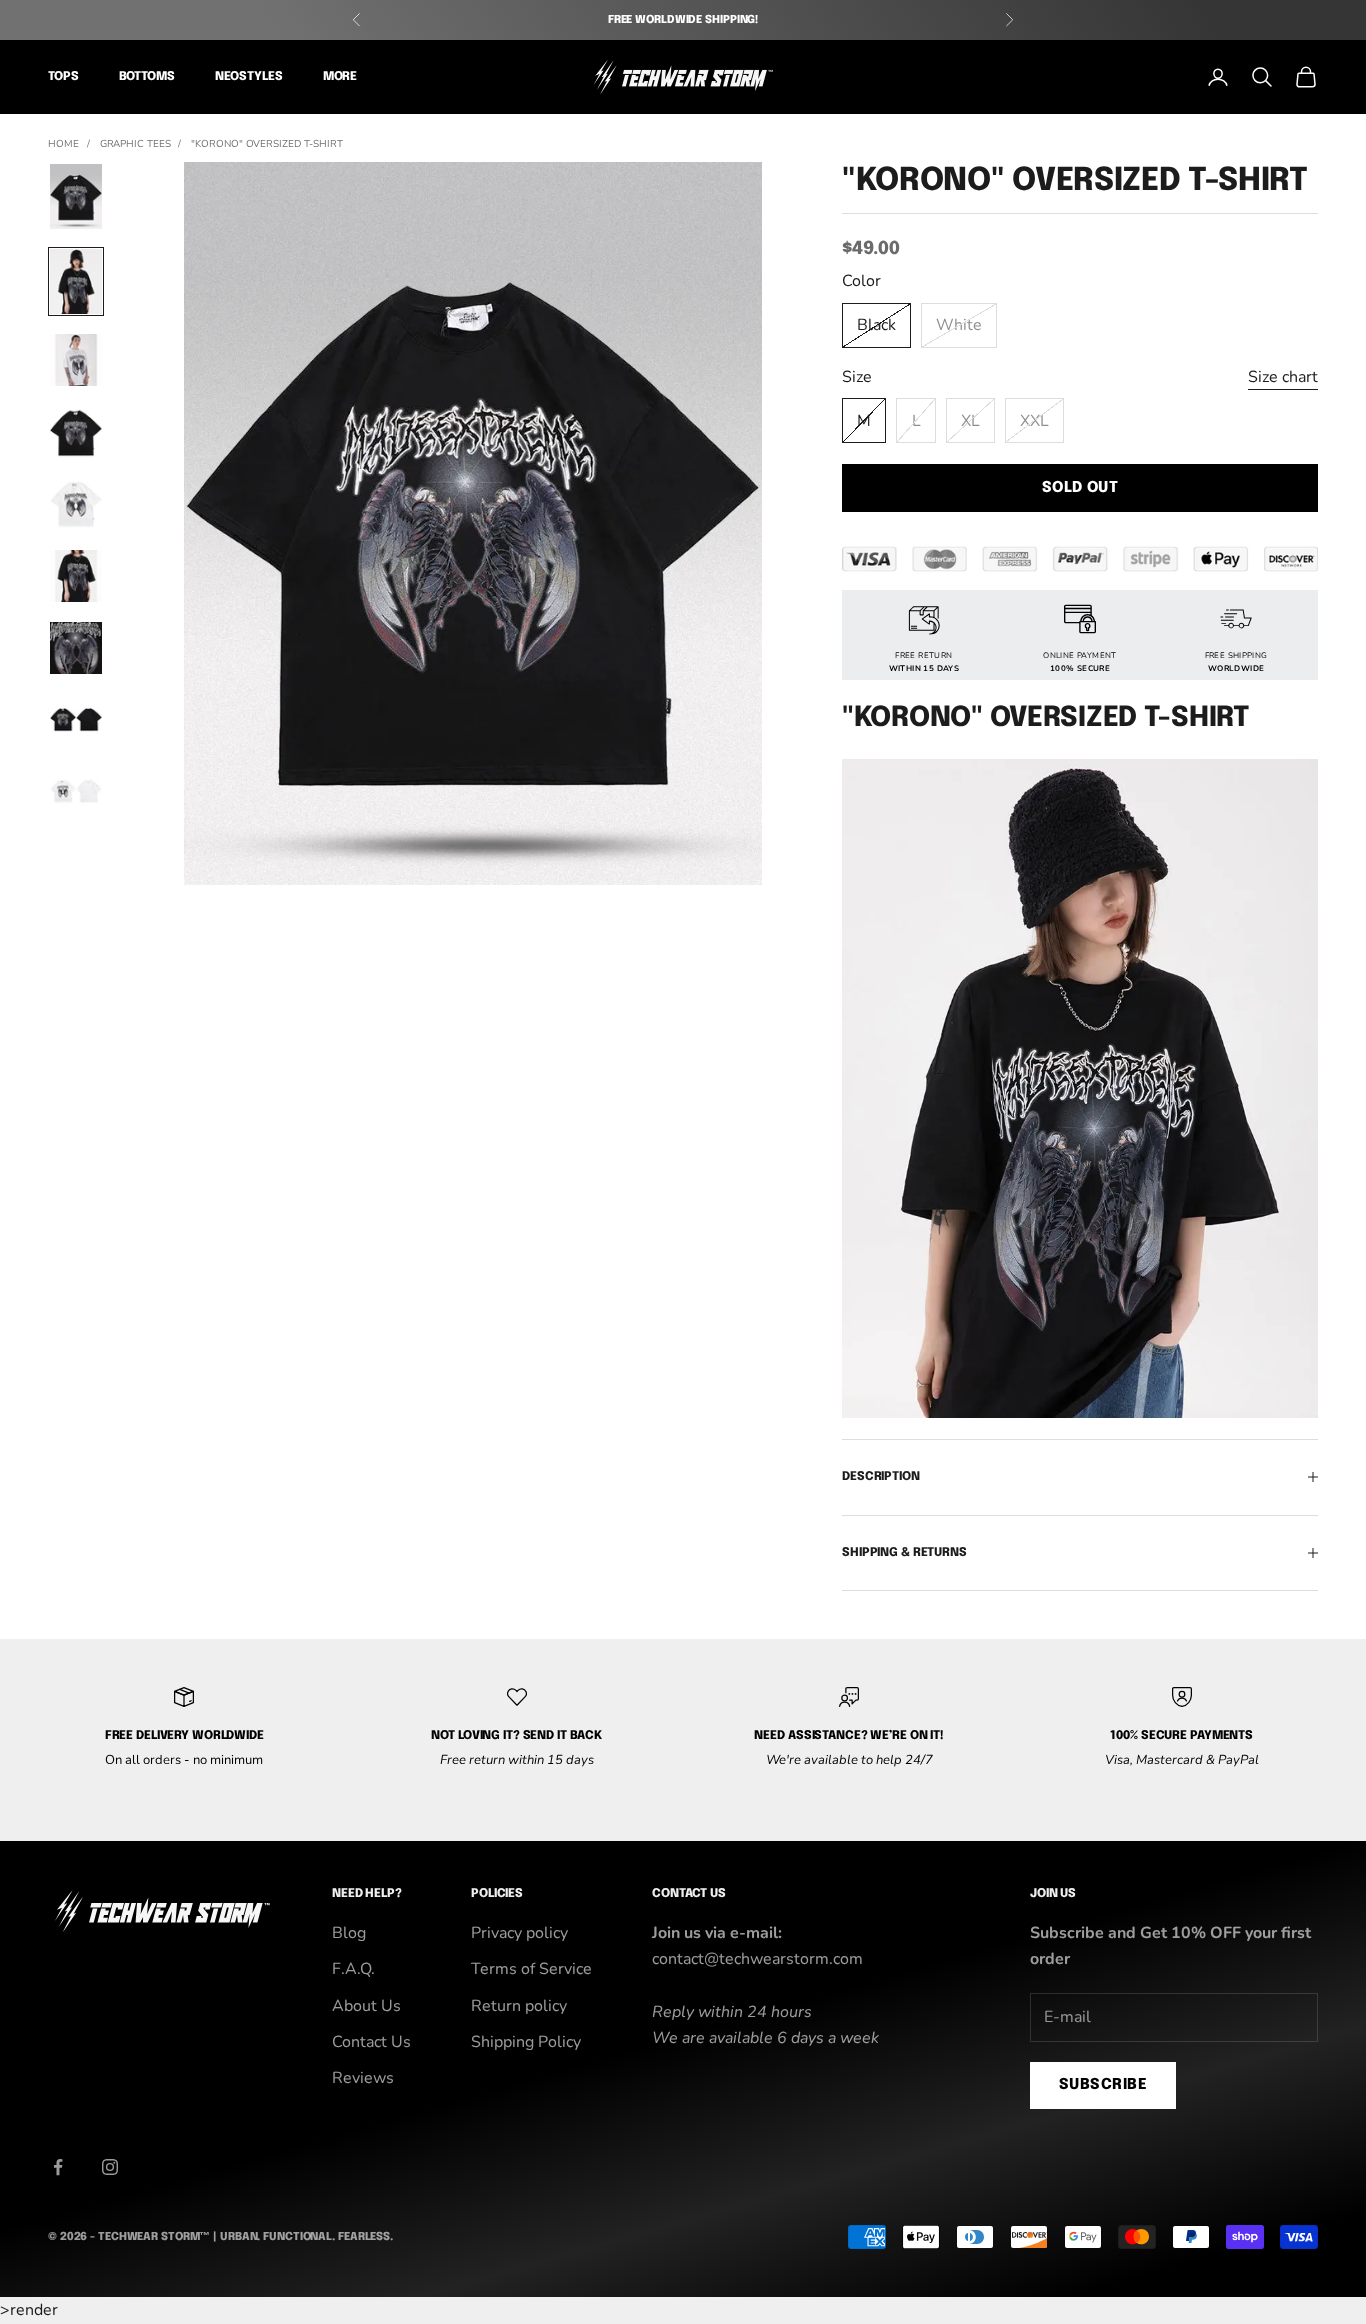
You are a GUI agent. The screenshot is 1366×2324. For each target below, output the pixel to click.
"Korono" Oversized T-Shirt (266, 144)
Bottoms (147, 77)
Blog (349, 1933)
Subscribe (1103, 2085)
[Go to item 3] (76, 360)
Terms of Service (531, 1969)
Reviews (363, 2078)
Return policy (519, 2006)
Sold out (1080, 488)
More (340, 77)
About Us (366, 2006)
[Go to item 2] (76, 281)
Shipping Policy (526, 2042)
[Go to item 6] (76, 576)
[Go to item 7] (76, 648)
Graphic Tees (135, 144)
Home (63, 144)
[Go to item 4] (76, 432)
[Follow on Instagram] (110, 2167)
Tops (63, 77)
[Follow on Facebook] (58, 2167)
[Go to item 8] (76, 720)
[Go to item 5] (76, 504)
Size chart (1283, 377)
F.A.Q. (353, 1969)
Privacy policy (519, 1933)
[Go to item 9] (76, 792)
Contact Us (371, 2042)
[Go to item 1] (76, 196)
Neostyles (249, 77)
